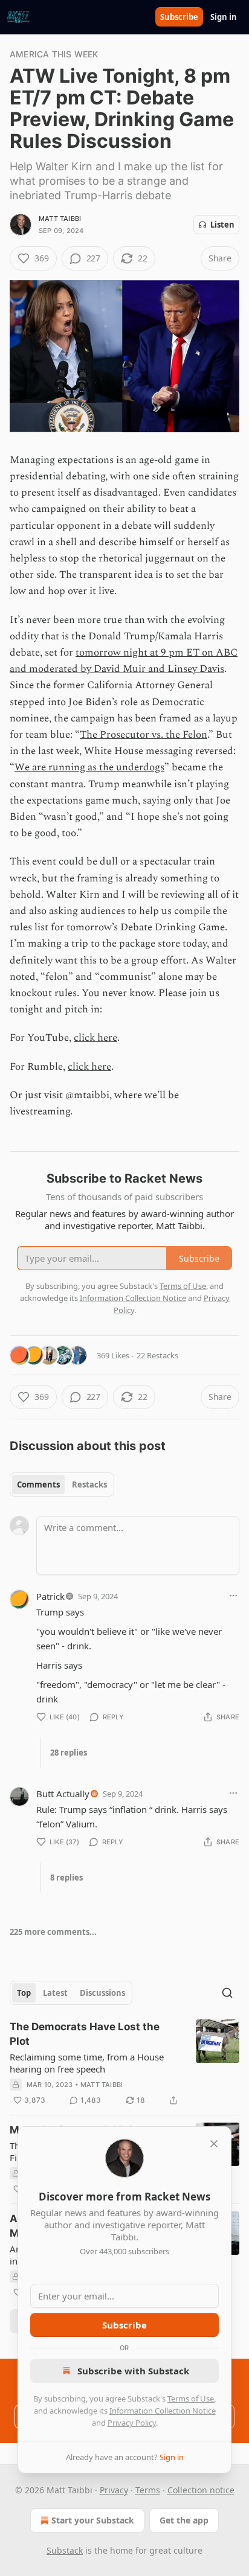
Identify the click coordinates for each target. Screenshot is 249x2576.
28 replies (69, 1753)
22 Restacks (157, 1355)
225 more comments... (53, 1932)
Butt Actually (63, 1794)
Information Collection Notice (163, 2411)
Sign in (224, 17)
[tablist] (62, 1485)
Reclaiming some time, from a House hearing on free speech (87, 2063)
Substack (65, 2550)
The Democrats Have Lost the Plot (85, 2034)
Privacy (114, 2490)
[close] (214, 2144)
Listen (222, 225)
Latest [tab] (55, 1993)
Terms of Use (191, 2399)
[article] (124, 2063)
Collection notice (201, 2490)
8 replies (66, 1878)
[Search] (227, 1993)
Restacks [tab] (89, 1485)
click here (95, 1038)
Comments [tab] (38, 1485)
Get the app (184, 2520)
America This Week (54, 54)
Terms (148, 2490)
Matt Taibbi (60, 219)
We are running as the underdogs (89, 767)
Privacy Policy (132, 2423)
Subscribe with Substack (133, 2371)
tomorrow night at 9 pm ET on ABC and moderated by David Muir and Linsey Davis (124, 661)
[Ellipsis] (233, 1596)
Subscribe (179, 17)
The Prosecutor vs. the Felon (144, 735)
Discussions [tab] (102, 1993)
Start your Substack (93, 2520)
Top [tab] (24, 1993)
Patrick (50, 1596)
